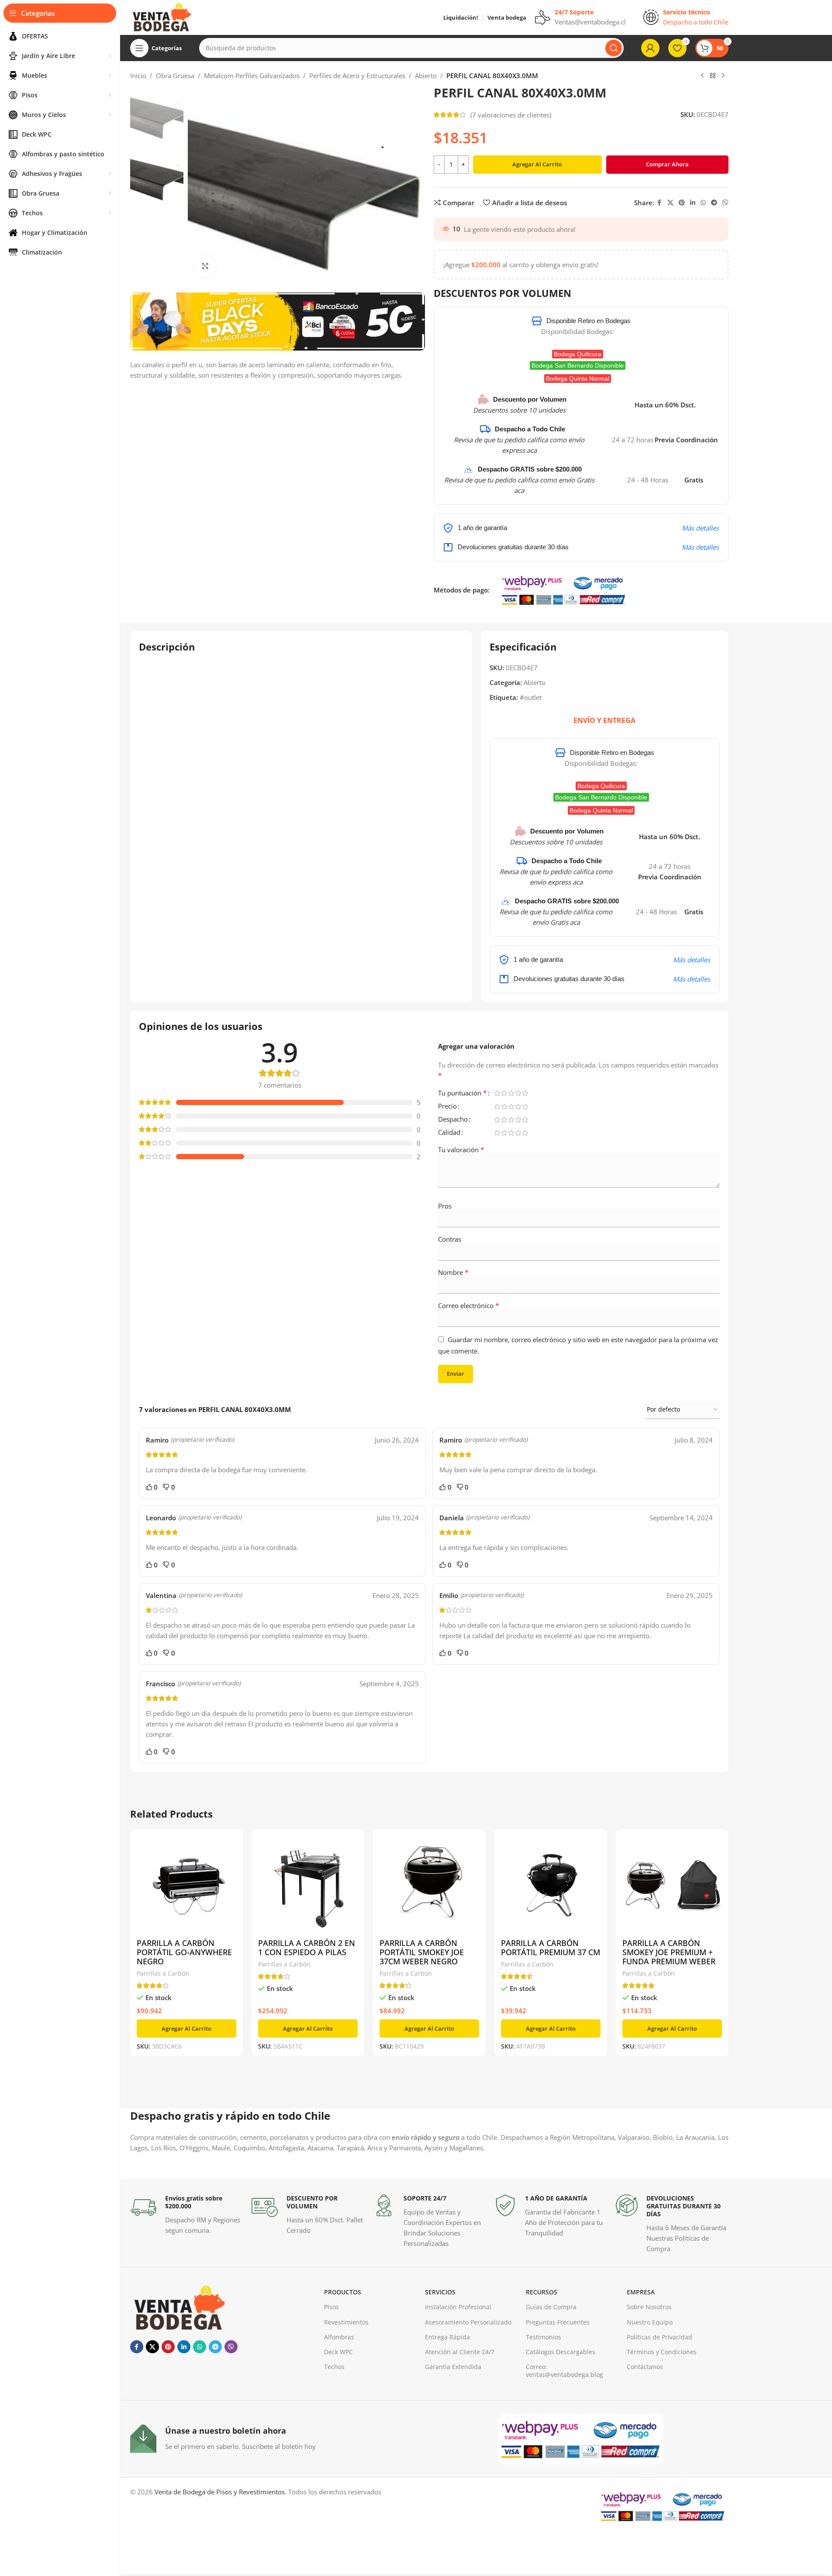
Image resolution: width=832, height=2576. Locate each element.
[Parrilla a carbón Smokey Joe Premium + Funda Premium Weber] (672, 1885)
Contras (450, 1239)
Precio (447, 1107)
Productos (343, 2292)
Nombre (453, 1272)
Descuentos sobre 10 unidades (519, 410)
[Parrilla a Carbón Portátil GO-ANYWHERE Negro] (186, 1885)
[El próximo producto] (723, 76)
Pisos (331, 2307)
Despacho (453, 1120)
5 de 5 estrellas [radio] (525, 1093)
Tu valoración (461, 1150)
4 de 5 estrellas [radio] (518, 1093)
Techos (334, 2367)
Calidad (449, 1133)
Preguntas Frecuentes (558, 2322)
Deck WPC (338, 2352)
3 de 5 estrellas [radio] (511, 1093)
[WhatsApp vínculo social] (703, 203)
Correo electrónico (469, 1305)
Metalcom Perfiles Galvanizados (252, 76)
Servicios (440, 2292)
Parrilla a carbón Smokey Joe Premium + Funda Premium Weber (669, 1952)
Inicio (138, 76)
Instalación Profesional (458, 2307)
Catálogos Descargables (561, 2352)
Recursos (542, 2292)
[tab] (604, 720)
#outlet (531, 697)
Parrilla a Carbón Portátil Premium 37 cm (551, 1947)
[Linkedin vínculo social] (693, 203)
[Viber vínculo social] (725, 203)
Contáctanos (645, 2367)
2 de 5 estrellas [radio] (504, 1093)
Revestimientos (346, 2322)
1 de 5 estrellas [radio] (497, 1093)
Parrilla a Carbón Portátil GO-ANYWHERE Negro (184, 1952)
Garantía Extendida (453, 2367)
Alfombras (339, 2337)
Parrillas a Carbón (163, 1973)
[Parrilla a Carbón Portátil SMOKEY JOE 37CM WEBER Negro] (429, 1885)
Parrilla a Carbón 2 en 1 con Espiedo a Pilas (307, 1947)
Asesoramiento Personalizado (468, 2322)
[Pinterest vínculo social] (682, 203)
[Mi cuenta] (650, 48)
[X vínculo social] (670, 203)
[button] (186, 2028)
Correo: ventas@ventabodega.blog (564, 2371)
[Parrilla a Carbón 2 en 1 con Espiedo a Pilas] (308, 1885)
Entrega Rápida (447, 2337)
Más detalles (700, 528)
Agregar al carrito (537, 164)
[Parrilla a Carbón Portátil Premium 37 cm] (551, 1885)
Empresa (641, 2292)
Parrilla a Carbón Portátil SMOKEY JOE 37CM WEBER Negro (422, 1952)
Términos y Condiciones (662, 2352)
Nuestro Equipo (650, 2322)
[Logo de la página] (161, 17)
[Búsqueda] (614, 48)
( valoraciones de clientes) (511, 115)
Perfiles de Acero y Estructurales (357, 76)
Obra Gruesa (175, 76)
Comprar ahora (667, 164)
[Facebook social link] (659, 203)
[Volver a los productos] (713, 76)
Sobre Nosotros (649, 2307)
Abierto (426, 76)
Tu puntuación (463, 1093)
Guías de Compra (551, 2307)
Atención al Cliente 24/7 (460, 2352)
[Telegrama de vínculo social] (714, 203)
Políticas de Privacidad (659, 2337)
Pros (445, 1206)
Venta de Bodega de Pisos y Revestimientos (220, 2492)
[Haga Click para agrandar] (205, 266)
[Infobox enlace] (186, 2215)
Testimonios (544, 2337)
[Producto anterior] (702, 76)
